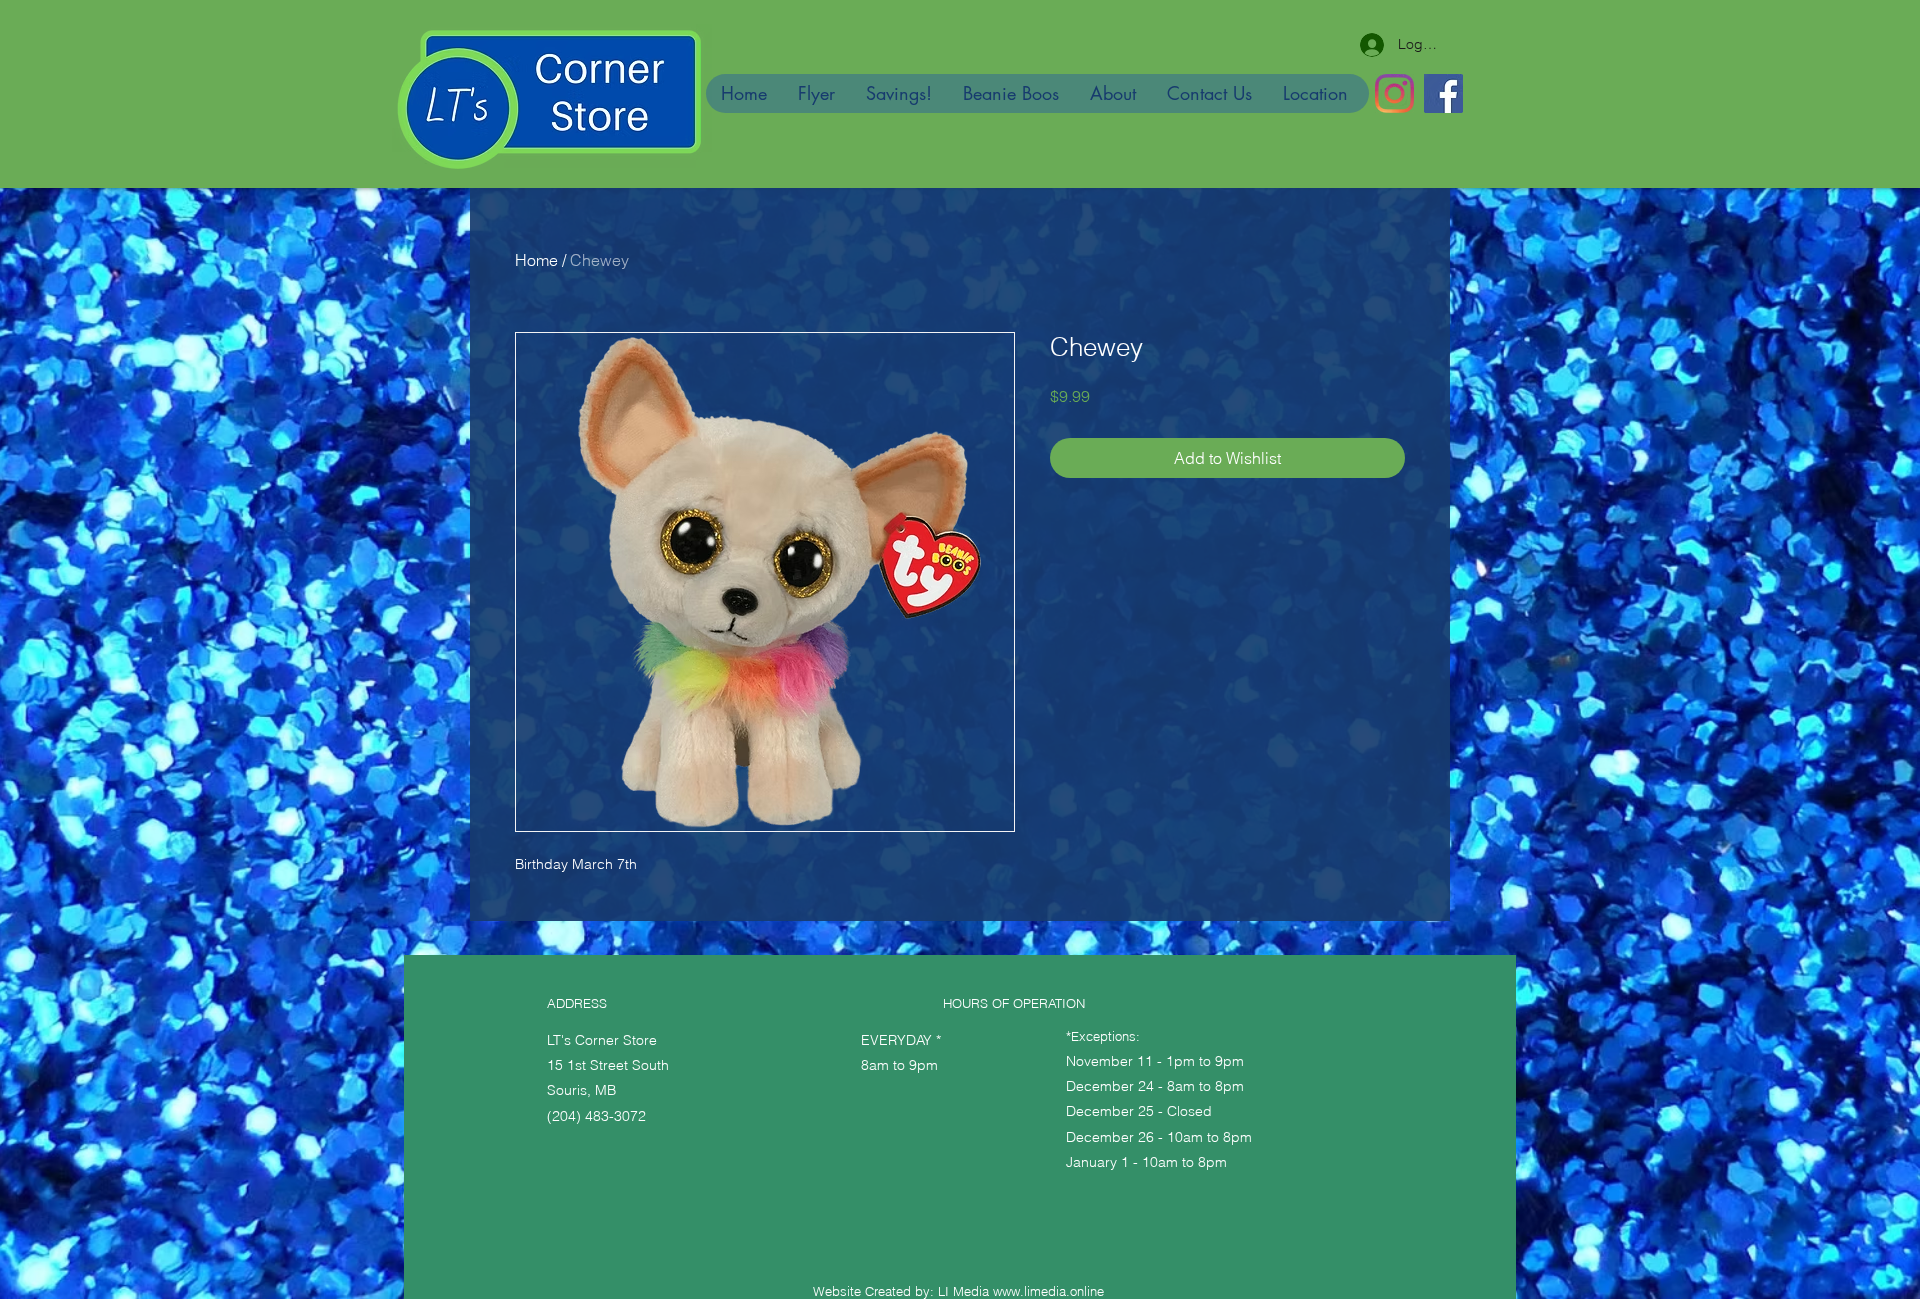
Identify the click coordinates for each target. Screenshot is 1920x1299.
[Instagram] (1394, 93)
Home (536, 260)
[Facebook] (1443, 93)
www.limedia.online (1048, 1291)
